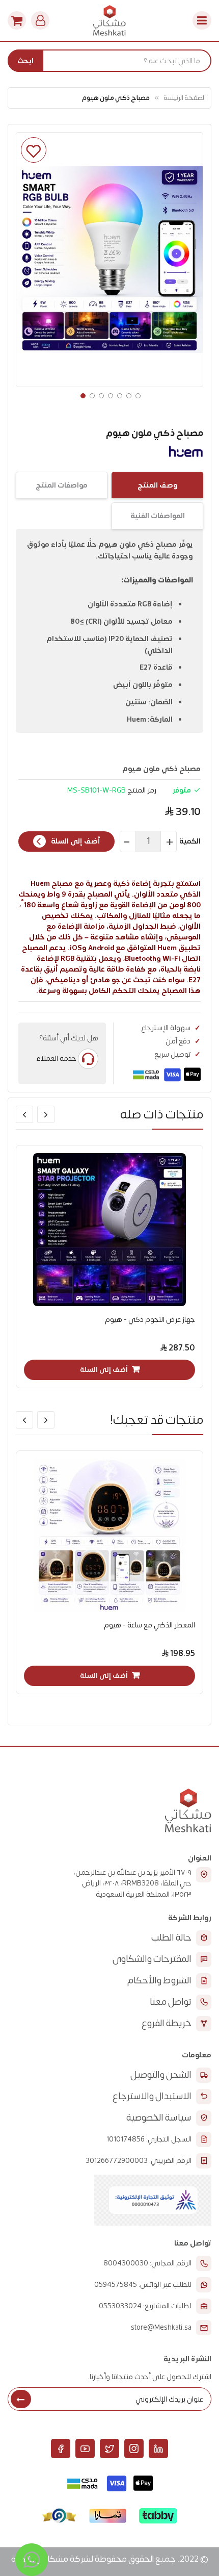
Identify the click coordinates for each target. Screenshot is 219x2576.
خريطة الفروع (167, 2023)
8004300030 (126, 2263)
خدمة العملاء (56, 1058)
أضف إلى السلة (76, 841)
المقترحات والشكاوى (152, 1959)
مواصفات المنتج (62, 485)
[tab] (157, 485)
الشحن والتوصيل (161, 2075)
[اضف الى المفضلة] (34, 150)
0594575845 (116, 2285)
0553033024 (120, 2306)
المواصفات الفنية (158, 516)
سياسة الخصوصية (159, 2118)
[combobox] (109, 61)
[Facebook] (61, 2449)
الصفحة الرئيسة (185, 98)
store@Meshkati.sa (161, 2328)
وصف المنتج (158, 485)
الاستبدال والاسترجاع (152, 2096)
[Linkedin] (158, 2449)
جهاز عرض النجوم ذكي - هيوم (150, 1320)
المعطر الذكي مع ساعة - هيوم (149, 1625)
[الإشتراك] (21, 2399)
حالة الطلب (171, 1938)
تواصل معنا (171, 2002)
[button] (82, 395)
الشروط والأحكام (159, 1981)
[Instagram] (134, 2449)
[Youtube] (85, 2449)
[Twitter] (109, 2449)
